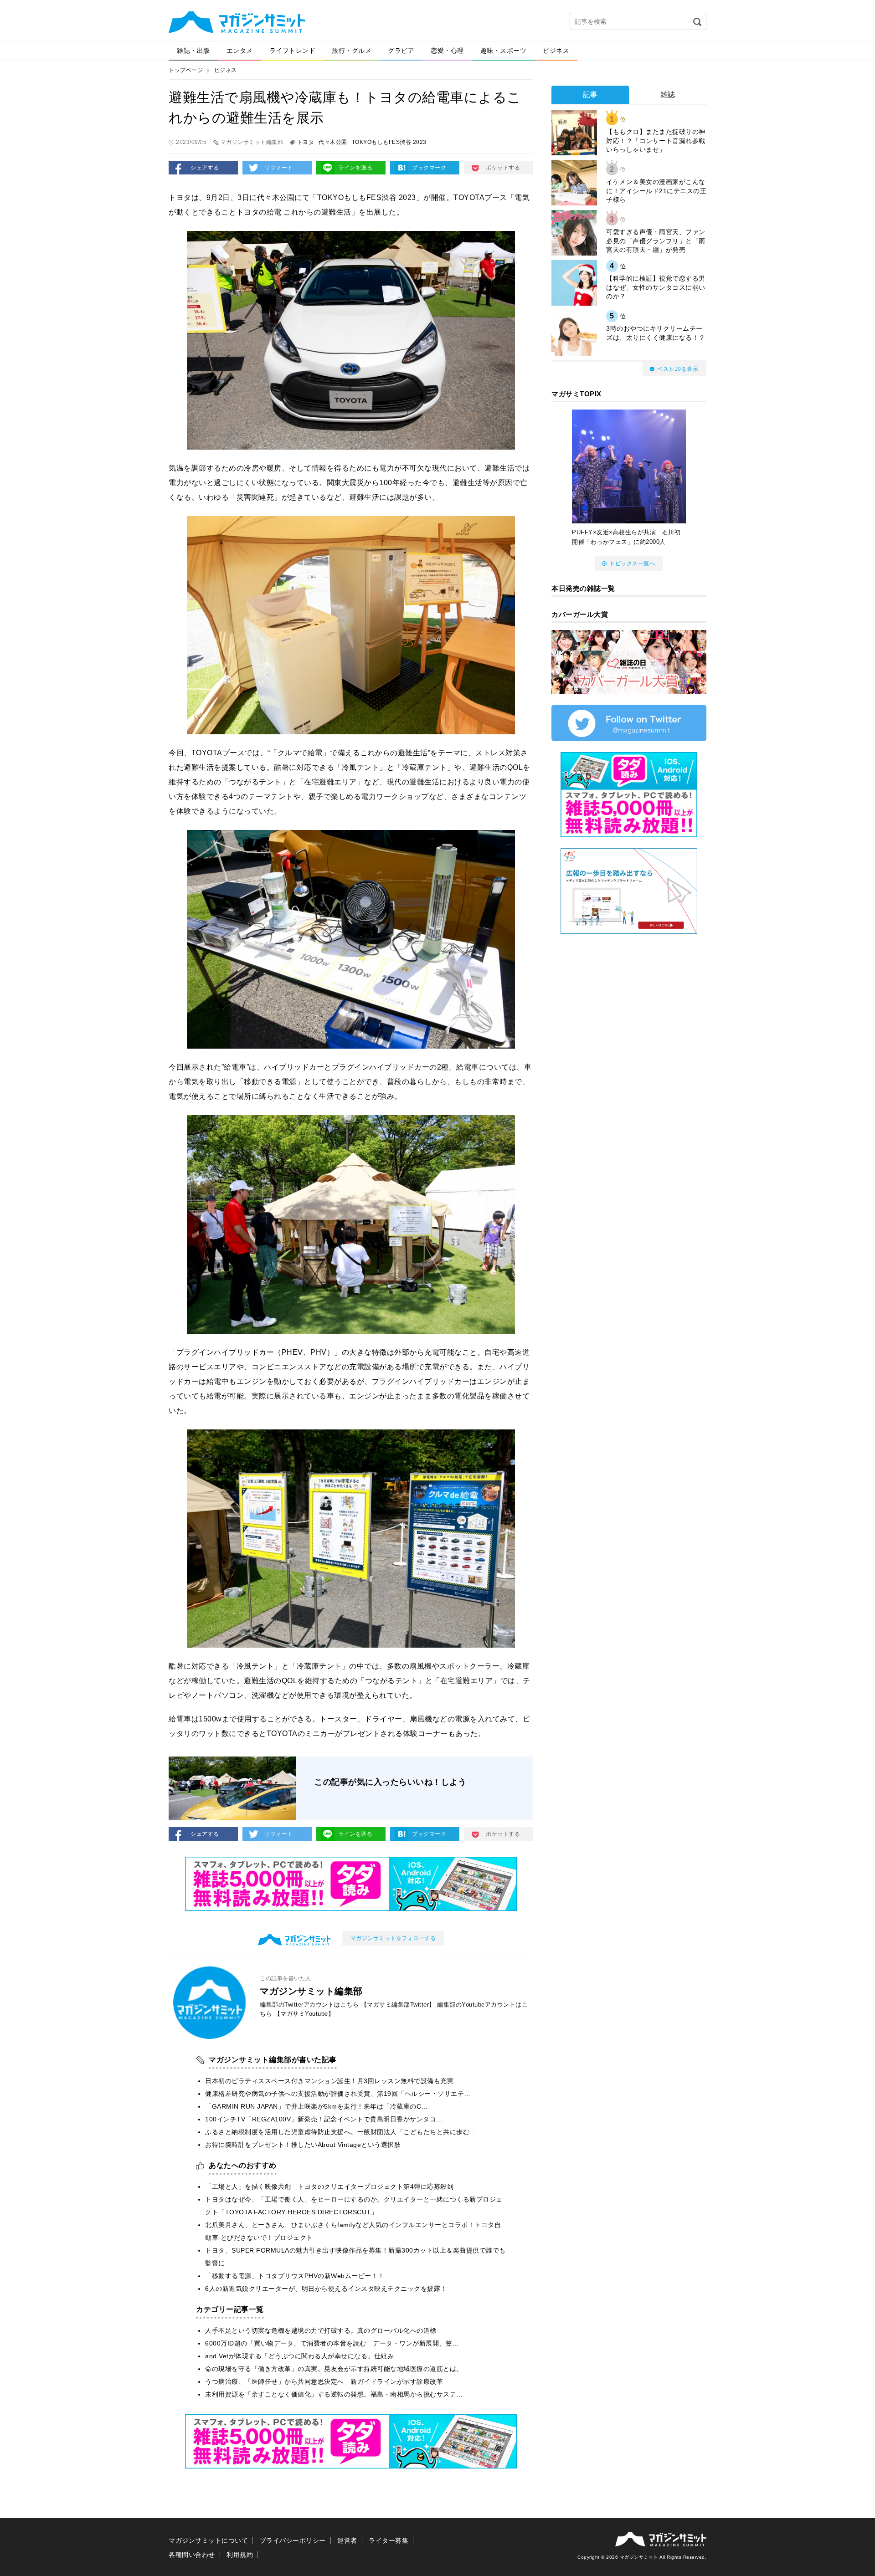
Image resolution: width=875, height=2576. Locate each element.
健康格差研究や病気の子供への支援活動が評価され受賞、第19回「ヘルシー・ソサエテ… (338, 2094)
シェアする (205, 168)
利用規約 (240, 2555)
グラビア (401, 51)
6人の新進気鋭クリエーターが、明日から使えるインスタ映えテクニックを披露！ (326, 2289)
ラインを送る (355, 168)
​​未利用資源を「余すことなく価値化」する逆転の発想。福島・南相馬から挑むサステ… (334, 2394)
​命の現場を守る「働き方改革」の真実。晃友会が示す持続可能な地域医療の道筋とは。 (334, 2369)
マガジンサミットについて (208, 2540)
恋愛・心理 (447, 51)
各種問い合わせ (192, 2555)
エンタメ (240, 51)
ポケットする (503, 168)
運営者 (347, 2540)
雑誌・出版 (193, 51)
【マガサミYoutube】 (304, 2014)
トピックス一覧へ (632, 563)
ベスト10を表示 (678, 369)
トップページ (186, 70)
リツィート (279, 168)
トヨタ (306, 142)
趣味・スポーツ (504, 51)
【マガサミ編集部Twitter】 (398, 2005)
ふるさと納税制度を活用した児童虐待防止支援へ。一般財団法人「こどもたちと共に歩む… (341, 2132)
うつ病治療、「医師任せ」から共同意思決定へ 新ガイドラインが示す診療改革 (324, 2381)
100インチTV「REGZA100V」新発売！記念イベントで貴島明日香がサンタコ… (324, 2119)
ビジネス (556, 51)
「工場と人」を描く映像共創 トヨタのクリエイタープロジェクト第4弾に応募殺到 (329, 2187)
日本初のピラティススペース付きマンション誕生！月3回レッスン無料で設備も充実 (329, 2081)
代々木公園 (333, 142)
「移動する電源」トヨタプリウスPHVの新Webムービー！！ (295, 2276)
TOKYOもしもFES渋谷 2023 (389, 142)
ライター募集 (389, 2540)
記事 (590, 95)
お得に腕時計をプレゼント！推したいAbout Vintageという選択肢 (303, 2145)
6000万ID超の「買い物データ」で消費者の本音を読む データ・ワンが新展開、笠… (332, 2343)
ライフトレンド (293, 51)
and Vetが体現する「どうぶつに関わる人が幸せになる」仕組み (299, 2356)
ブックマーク (429, 168)
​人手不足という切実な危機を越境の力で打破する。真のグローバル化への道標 (321, 2330)
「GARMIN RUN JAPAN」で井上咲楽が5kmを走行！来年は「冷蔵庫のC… (317, 2106)
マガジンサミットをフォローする (393, 1938)
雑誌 (668, 95)
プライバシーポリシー (293, 2540)
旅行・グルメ (352, 51)
